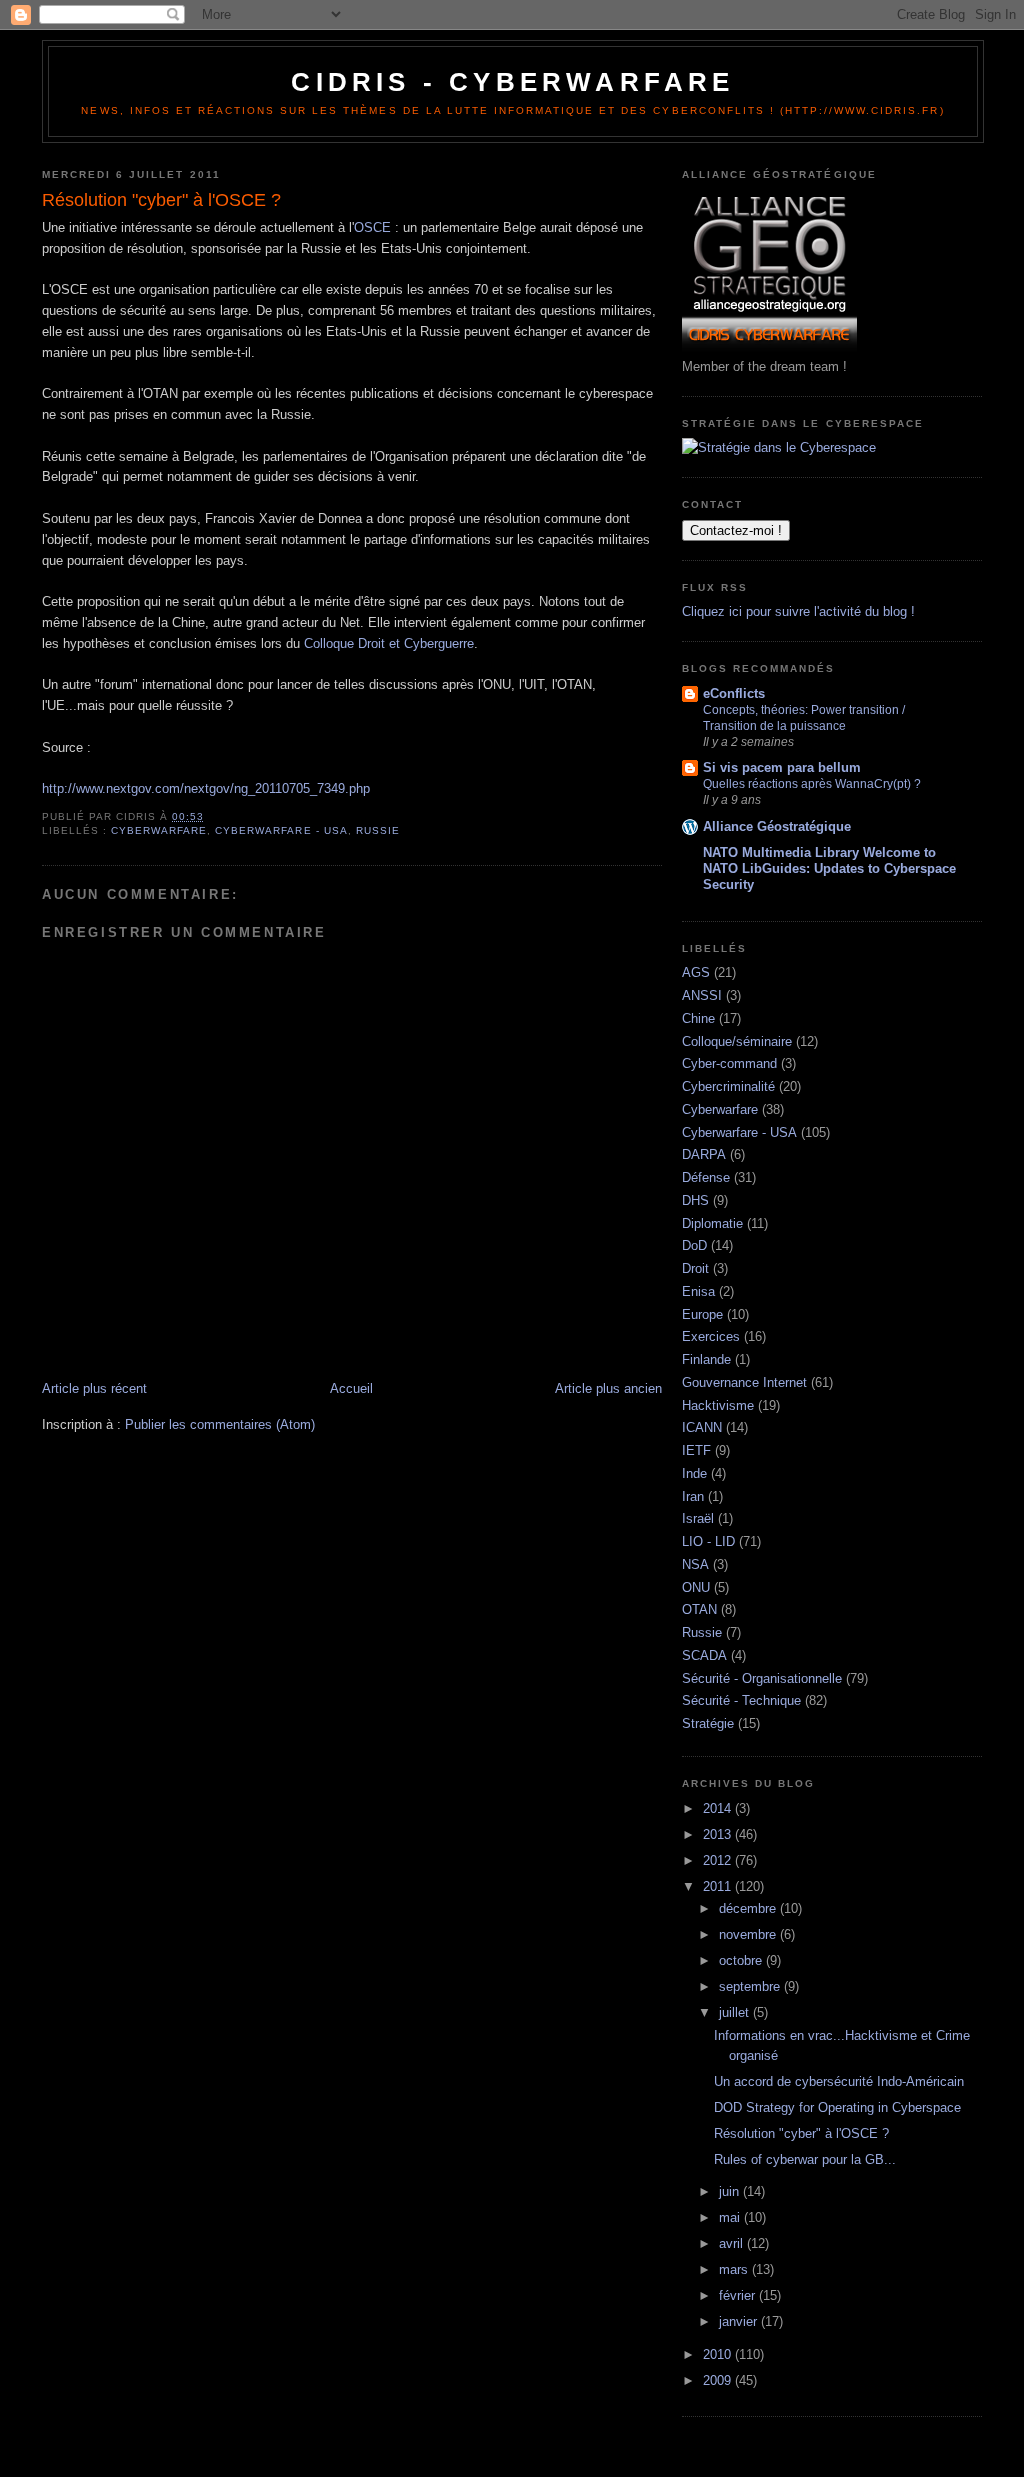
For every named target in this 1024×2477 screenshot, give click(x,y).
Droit (695, 1268)
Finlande (706, 1359)
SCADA (704, 1655)
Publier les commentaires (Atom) (220, 1424)
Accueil (351, 1388)
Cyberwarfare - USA (281, 830)
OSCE (372, 227)
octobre (742, 1960)
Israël (698, 1518)
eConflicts (734, 693)
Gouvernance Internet (744, 1382)
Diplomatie (712, 1223)
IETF (696, 1450)
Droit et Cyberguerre (416, 643)
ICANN (702, 1427)
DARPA (704, 1154)
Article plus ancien (608, 1388)
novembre (749, 1934)
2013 (719, 1834)
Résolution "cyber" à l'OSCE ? (801, 2133)
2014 (719, 1808)
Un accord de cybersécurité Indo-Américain (839, 2081)
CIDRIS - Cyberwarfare (512, 82)
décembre (749, 1908)
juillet (736, 2012)
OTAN (699, 1609)
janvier (740, 2321)
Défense (706, 1177)
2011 (719, 1886)
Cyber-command (729, 1063)
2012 (719, 1860)
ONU (696, 1587)
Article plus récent (94, 1388)
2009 (719, 2380)
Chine (698, 1018)
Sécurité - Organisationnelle (762, 1678)
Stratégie (708, 1723)
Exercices (711, 1336)
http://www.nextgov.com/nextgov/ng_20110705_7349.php (206, 788)
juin (731, 2191)
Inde (694, 1473)
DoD (694, 1245)
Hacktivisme (718, 1405)
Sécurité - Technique (741, 1700)
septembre (751, 1986)
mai (731, 2217)
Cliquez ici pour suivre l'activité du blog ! (798, 611)
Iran (693, 1496)
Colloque (329, 643)
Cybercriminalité (728, 1086)
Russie (378, 830)
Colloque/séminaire (737, 1041)
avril (733, 2243)
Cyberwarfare (159, 830)
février (739, 2295)
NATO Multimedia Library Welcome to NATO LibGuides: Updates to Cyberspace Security (829, 868)
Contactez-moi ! (736, 530)
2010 (719, 2354)
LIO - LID (708, 1541)
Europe (702, 1314)
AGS (696, 972)
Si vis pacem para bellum (782, 767)
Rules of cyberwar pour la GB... (805, 2159)
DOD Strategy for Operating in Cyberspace (837, 2107)
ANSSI (702, 995)
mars (735, 2269)
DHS (695, 1200)
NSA (695, 1564)
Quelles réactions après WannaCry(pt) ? (812, 784)
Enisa (698, 1291)
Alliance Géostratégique (777, 826)
